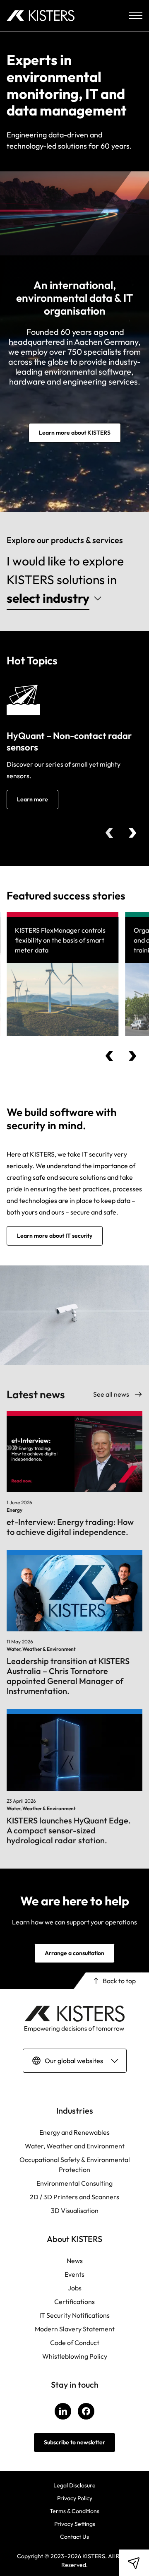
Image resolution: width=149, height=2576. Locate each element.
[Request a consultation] (134, 2563)
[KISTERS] (41, 16)
